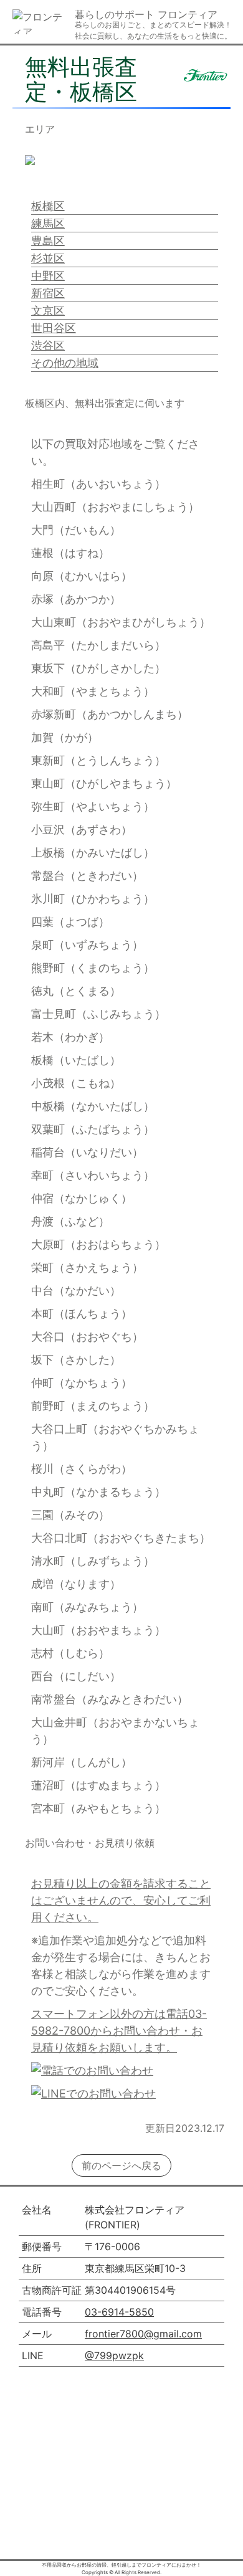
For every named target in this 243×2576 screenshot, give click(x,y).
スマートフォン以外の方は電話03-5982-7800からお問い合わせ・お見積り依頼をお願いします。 (119, 2031)
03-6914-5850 (119, 2312)
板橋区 (48, 206)
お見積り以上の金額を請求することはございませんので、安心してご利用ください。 (121, 1900)
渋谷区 (48, 345)
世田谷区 (54, 328)
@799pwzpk (114, 2355)
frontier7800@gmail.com (143, 2334)
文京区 (48, 311)
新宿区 (48, 293)
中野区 (48, 276)
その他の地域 (65, 363)
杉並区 (48, 258)
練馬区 (48, 223)
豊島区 (48, 241)
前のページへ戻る (121, 2165)
